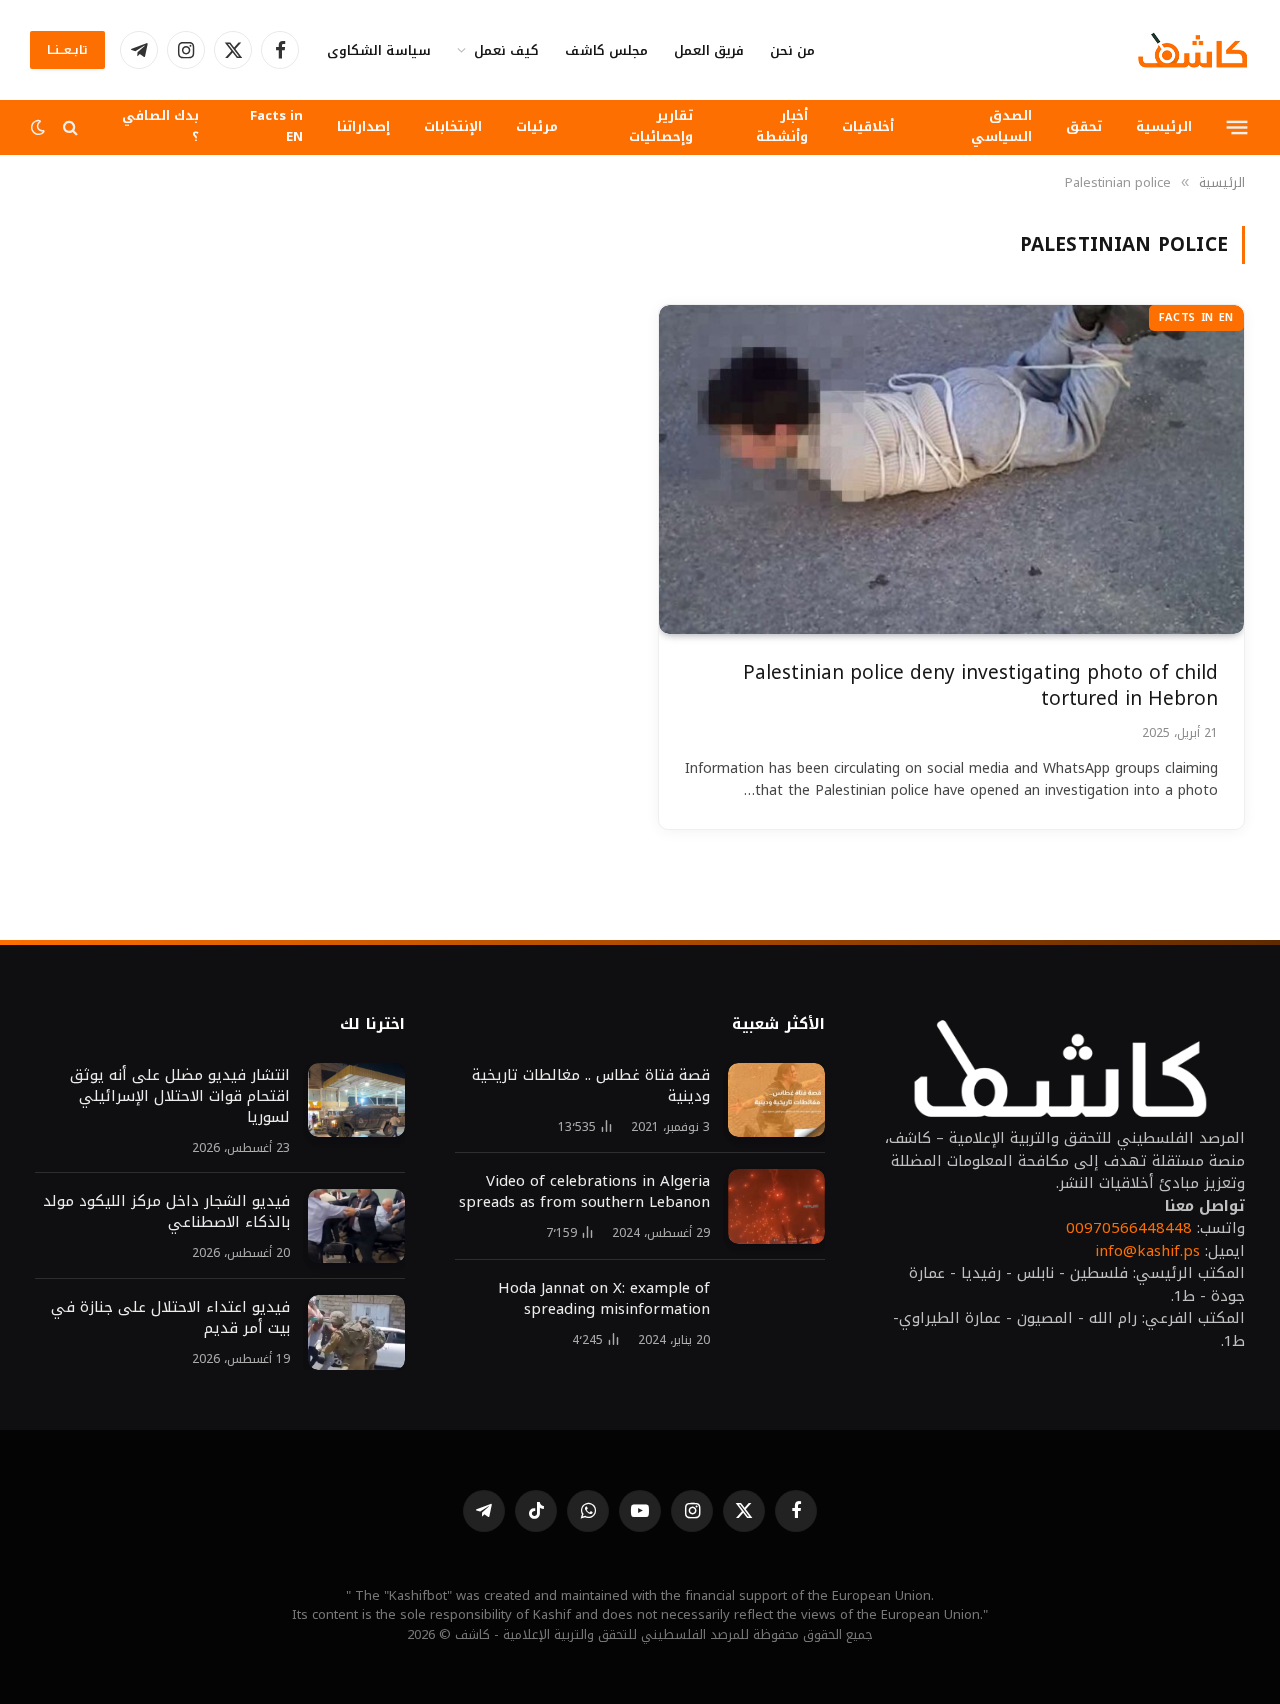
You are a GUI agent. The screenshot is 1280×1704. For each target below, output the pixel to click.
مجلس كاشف (606, 50)
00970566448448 (1129, 1228)
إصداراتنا (363, 126)
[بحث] (70, 127)
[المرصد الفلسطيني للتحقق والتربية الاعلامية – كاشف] (1193, 50)
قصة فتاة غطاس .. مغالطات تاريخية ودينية (591, 1086)
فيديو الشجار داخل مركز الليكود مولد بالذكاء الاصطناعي (166, 1212)
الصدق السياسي (1001, 126)
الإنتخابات (453, 126)
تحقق (1084, 126)
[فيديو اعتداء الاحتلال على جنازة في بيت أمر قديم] (356, 1332)
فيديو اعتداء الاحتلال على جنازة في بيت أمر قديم (170, 1318)
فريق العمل (709, 50)
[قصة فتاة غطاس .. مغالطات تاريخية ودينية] (776, 1100)
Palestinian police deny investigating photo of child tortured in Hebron (980, 686)
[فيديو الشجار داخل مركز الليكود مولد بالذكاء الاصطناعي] (356, 1226)
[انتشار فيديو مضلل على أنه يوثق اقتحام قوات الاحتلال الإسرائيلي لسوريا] (356, 1100)
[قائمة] (1237, 127)
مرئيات (537, 126)
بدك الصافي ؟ (160, 126)
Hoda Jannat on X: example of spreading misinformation (604, 1299)
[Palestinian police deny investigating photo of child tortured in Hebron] (951, 469)
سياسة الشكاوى (379, 50)
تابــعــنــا (67, 50)
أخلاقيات (868, 126)
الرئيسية (1164, 126)
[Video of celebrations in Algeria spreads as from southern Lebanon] (776, 1206)
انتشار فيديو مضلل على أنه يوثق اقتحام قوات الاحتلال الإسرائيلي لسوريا (177, 1096)
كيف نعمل (506, 50)
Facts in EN (276, 126)
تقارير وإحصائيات (661, 126)
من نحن (792, 50)
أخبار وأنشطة (782, 126)
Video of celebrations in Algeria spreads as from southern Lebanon (584, 1192)
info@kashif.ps (1147, 1251)
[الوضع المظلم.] (40, 127)
